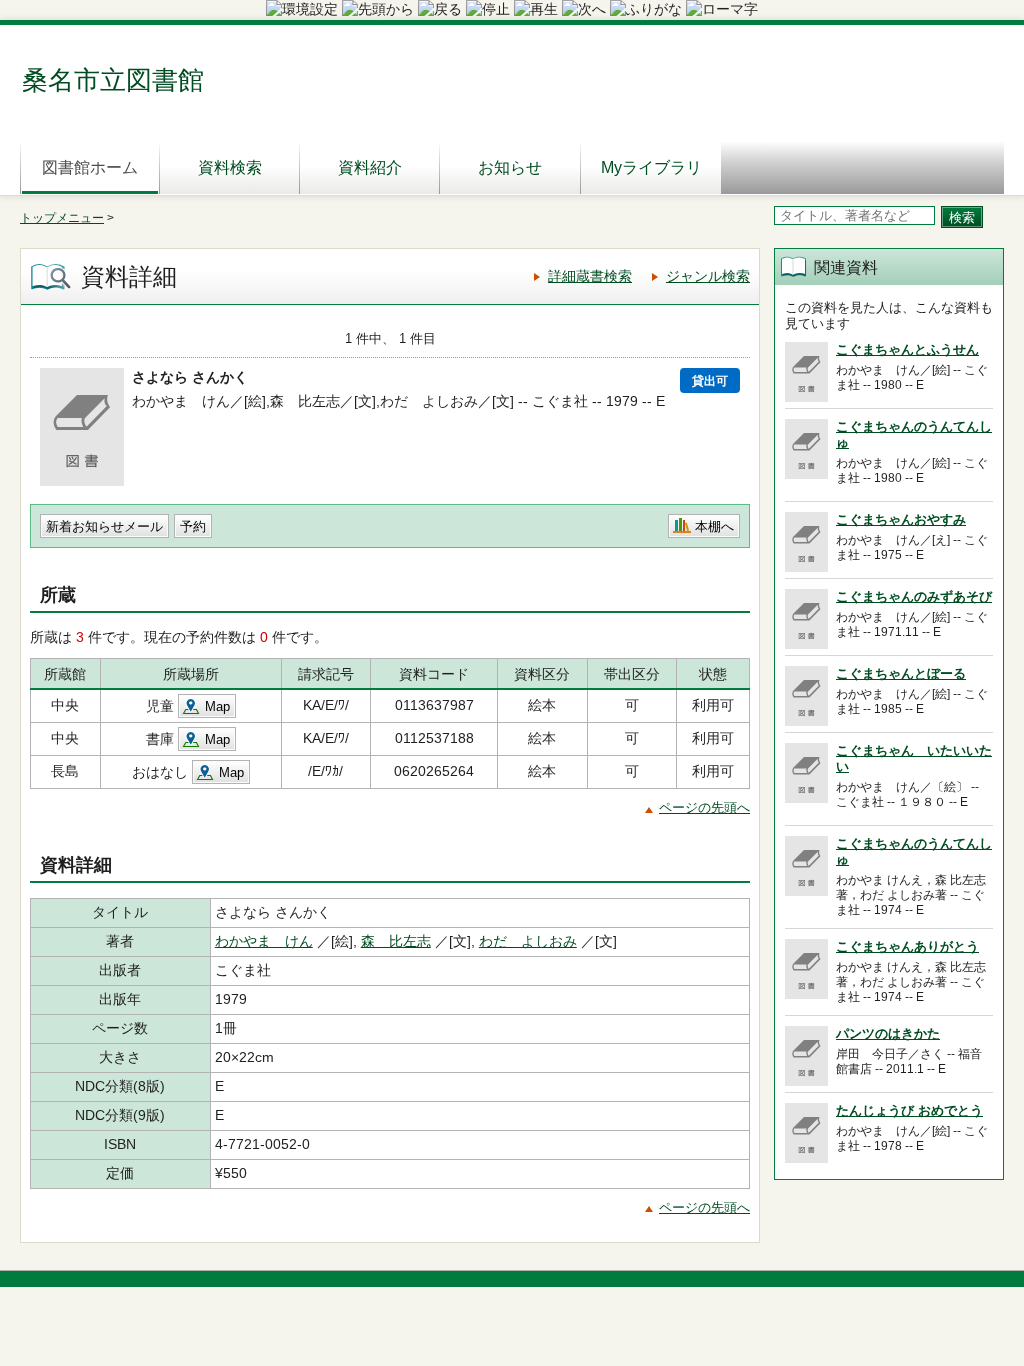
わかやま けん (264, 941)
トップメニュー (62, 218)
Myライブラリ (651, 167)
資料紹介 (370, 167)
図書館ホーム (90, 167)
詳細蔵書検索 (590, 276)
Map (217, 706)
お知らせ (510, 167)
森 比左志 (396, 941)
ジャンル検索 (708, 276)
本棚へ (714, 526)
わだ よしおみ (528, 941)
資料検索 (230, 167)
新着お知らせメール (104, 526)
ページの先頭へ (704, 807)
